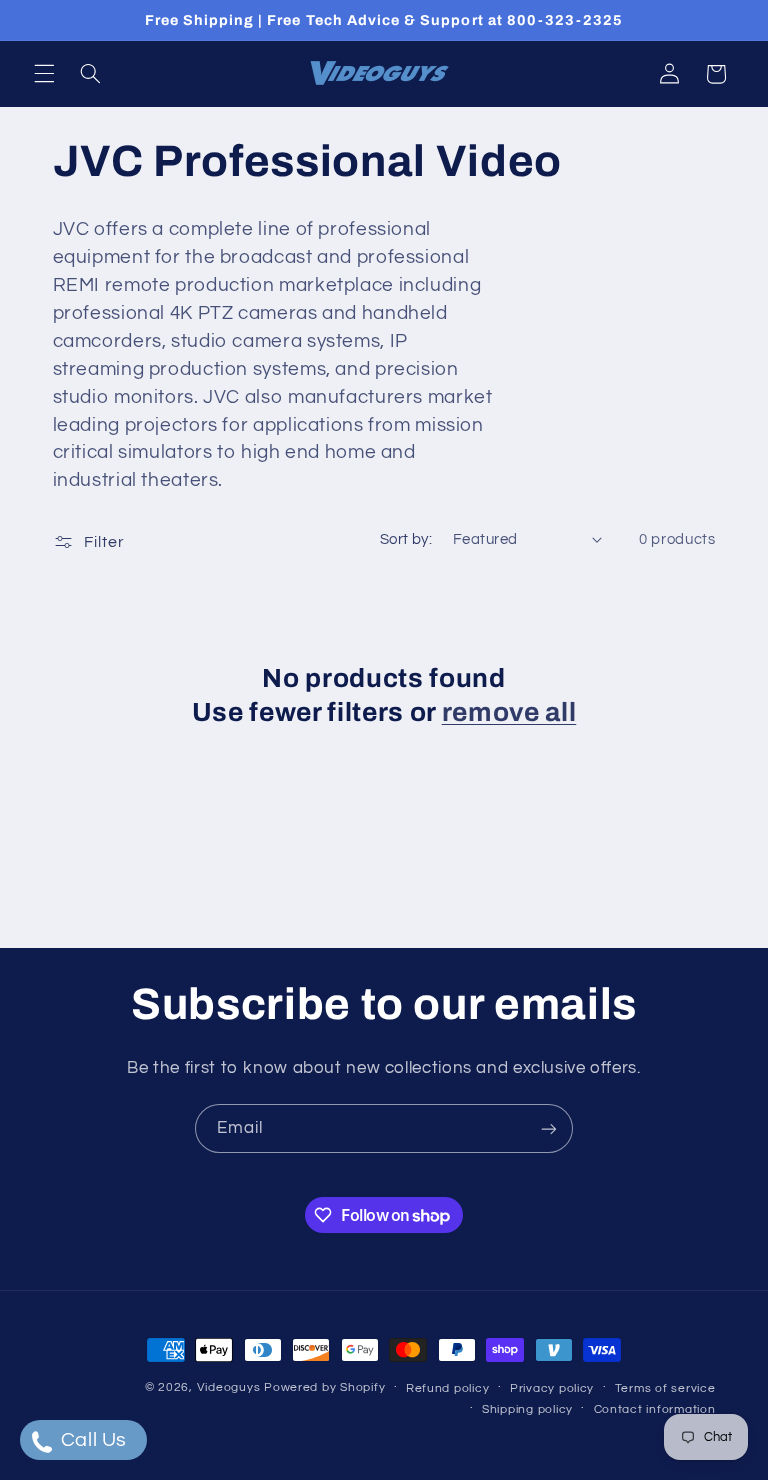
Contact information (655, 1409)
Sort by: (406, 539)
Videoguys (229, 1387)
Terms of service (665, 1388)
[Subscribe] (549, 1128)
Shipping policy (527, 1409)
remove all (509, 712)
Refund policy (448, 1388)
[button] (44, 74)
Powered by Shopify (324, 1387)
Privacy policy (552, 1388)
